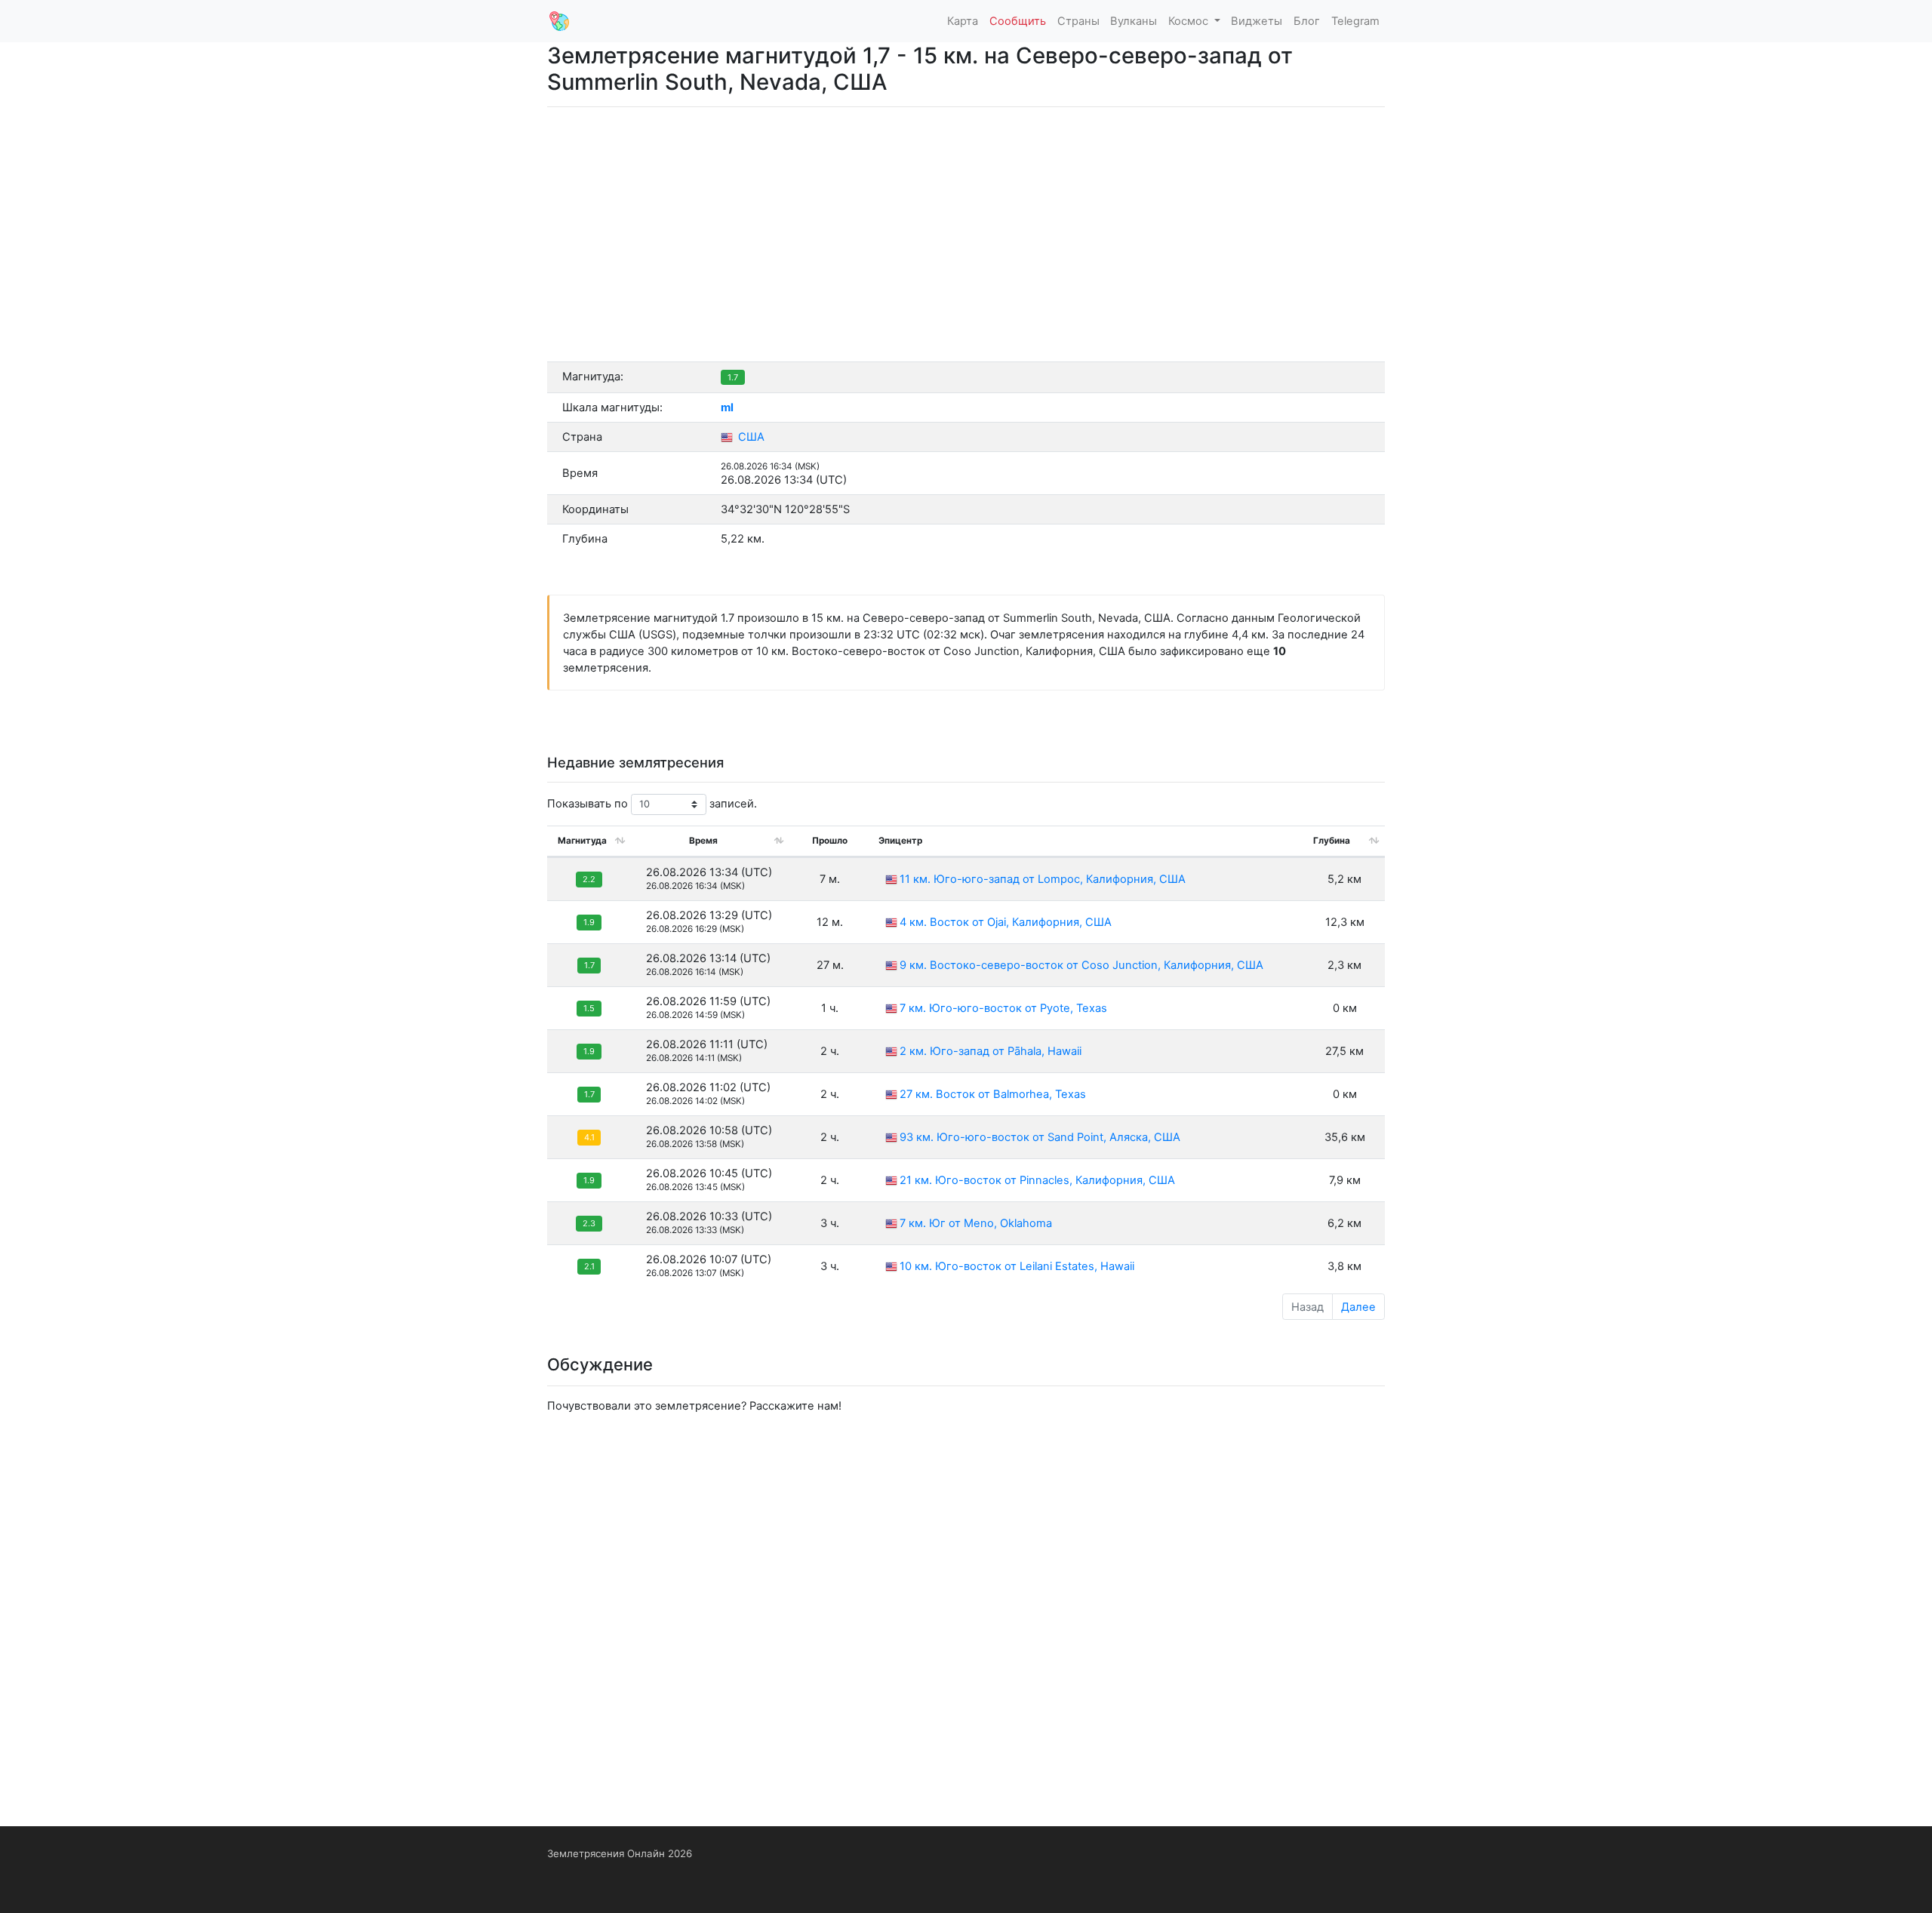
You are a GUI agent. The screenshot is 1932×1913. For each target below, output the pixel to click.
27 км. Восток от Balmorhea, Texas (993, 1094)
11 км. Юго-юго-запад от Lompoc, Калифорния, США (1043, 879)
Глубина (1332, 841)
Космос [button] (1190, 21)
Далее (1358, 1307)
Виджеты (1257, 21)
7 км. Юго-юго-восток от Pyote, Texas (1003, 1008)
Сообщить (1018, 21)
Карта (963, 21)
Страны (1078, 21)
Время (703, 841)
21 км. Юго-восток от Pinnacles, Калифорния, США (1037, 1180)
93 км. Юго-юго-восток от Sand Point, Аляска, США (1040, 1137)
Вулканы (1134, 21)
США (750, 437)
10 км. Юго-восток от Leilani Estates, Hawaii (1017, 1266)
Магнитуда (582, 841)
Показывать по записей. (652, 804)
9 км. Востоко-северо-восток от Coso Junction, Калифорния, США (1081, 965)
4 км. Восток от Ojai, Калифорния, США (1006, 922)
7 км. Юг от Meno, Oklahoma (976, 1223)
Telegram (1355, 21)
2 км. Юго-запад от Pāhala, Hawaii (991, 1051)
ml (727, 408)
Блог (1307, 21)
